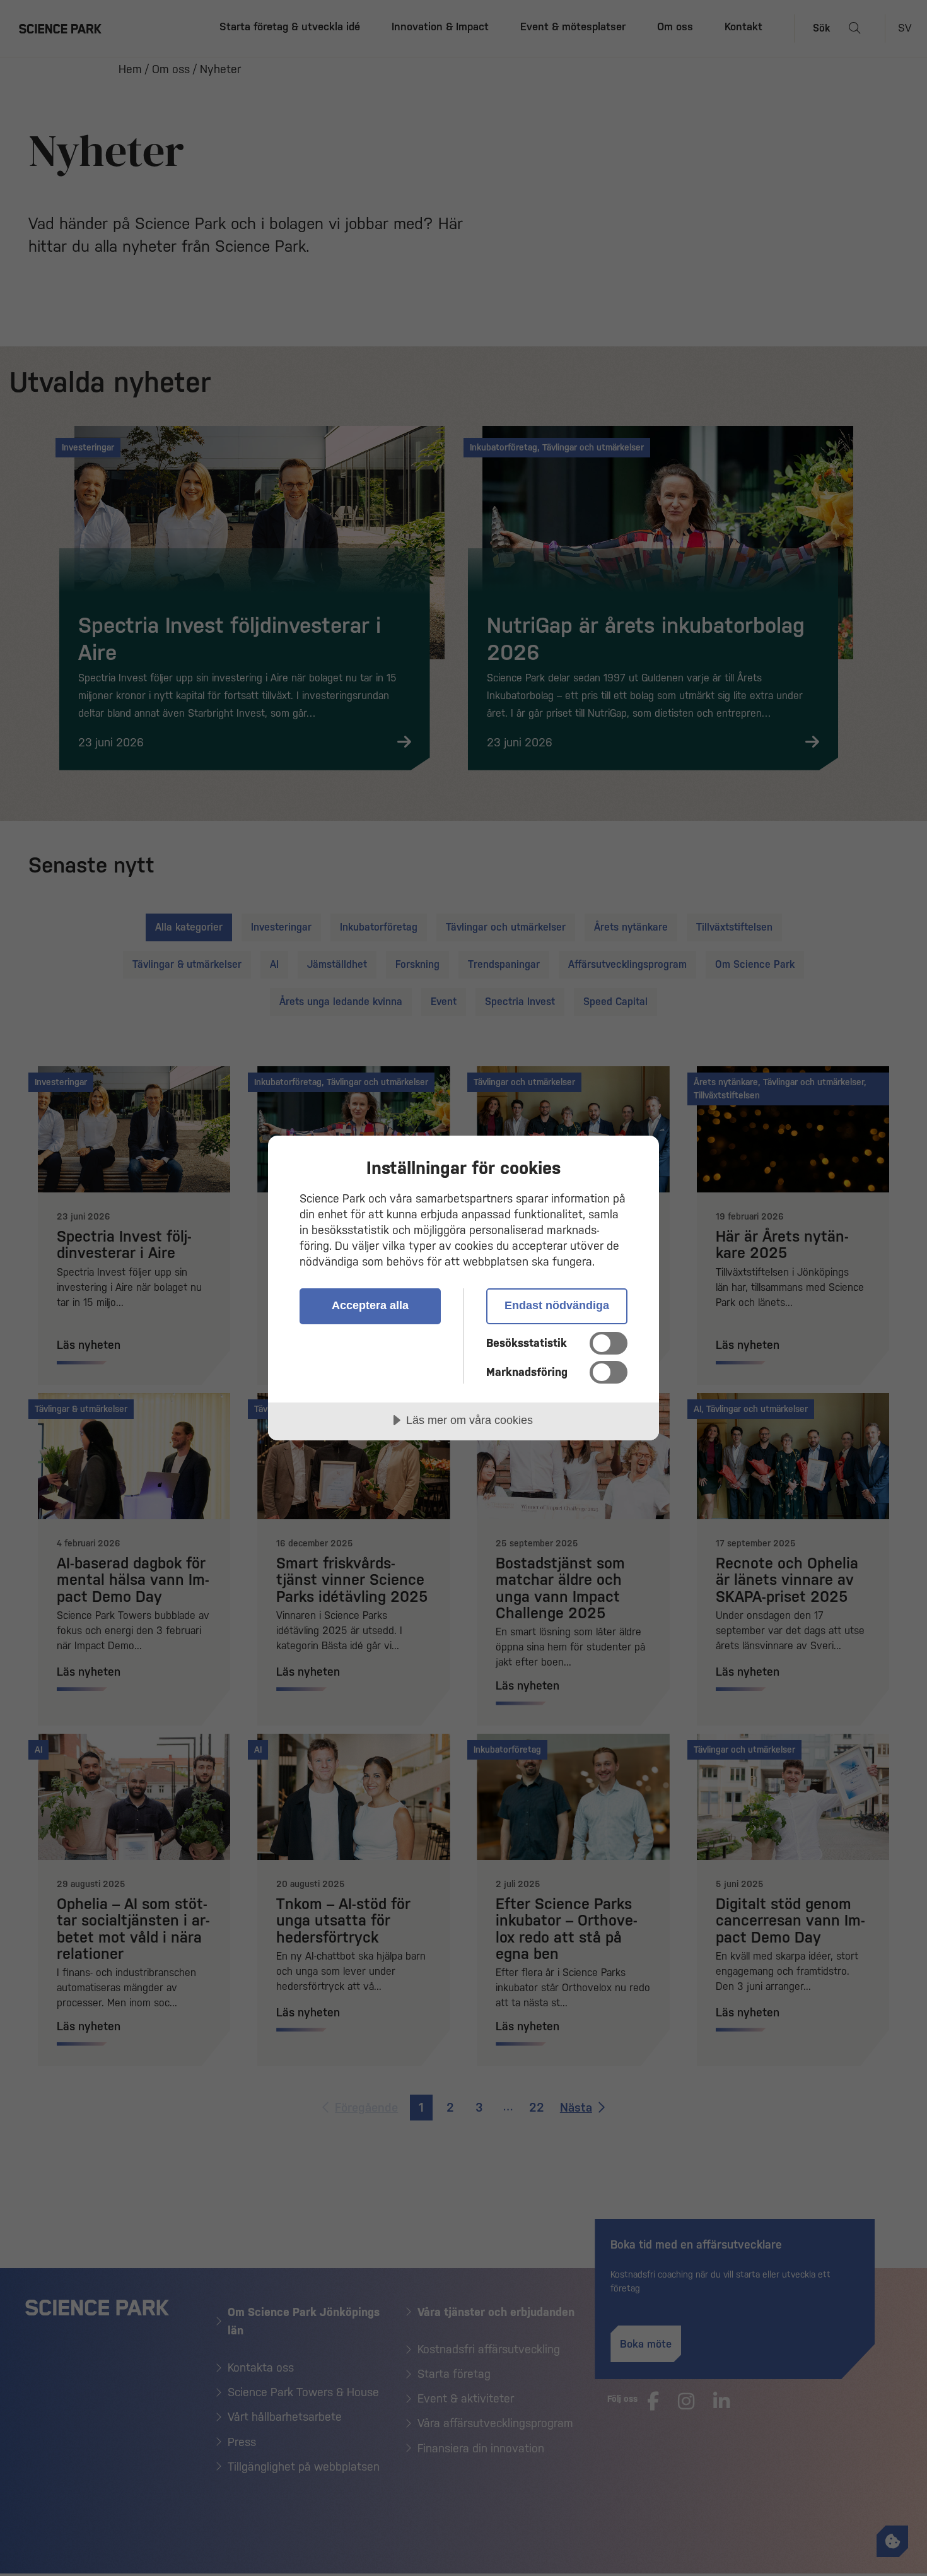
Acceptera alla (370, 1305)
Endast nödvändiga (557, 1305)
